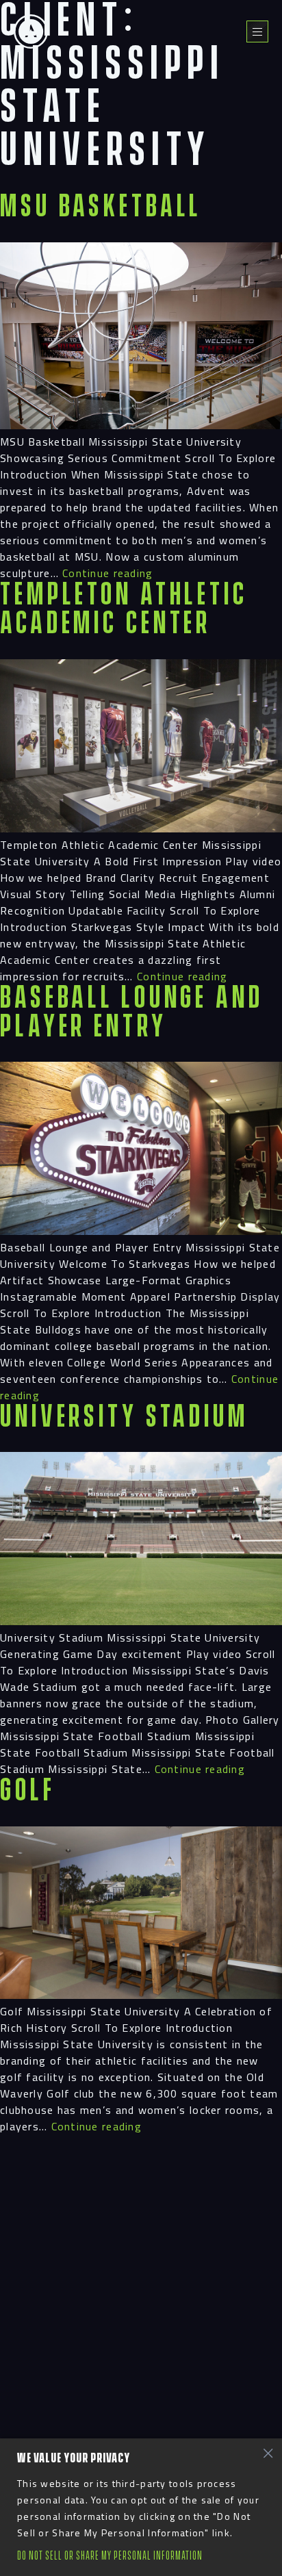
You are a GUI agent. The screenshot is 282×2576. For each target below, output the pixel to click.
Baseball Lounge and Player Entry (132, 1013)
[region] (141, 2507)
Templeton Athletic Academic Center (124, 610)
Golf (28, 1791)
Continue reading (107, 573)
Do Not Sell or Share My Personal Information (110, 2556)
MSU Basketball (101, 207)
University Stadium (124, 1417)
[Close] (268, 2453)
